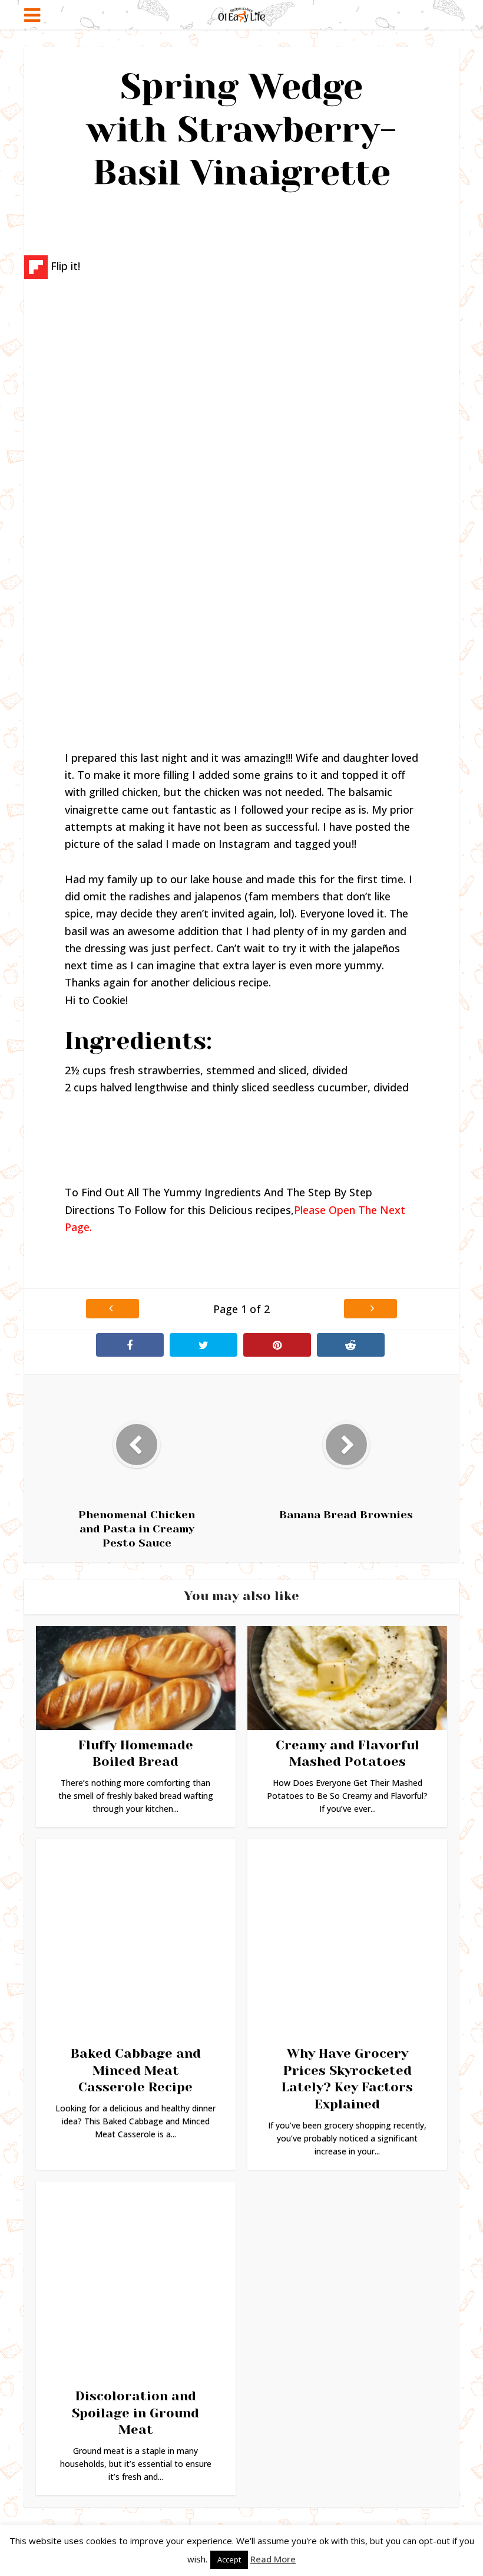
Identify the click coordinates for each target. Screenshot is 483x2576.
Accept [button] (229, 2559)
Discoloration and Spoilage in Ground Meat (135, 2413)
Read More (273, 2559)
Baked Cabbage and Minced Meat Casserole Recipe (136, 2070)
